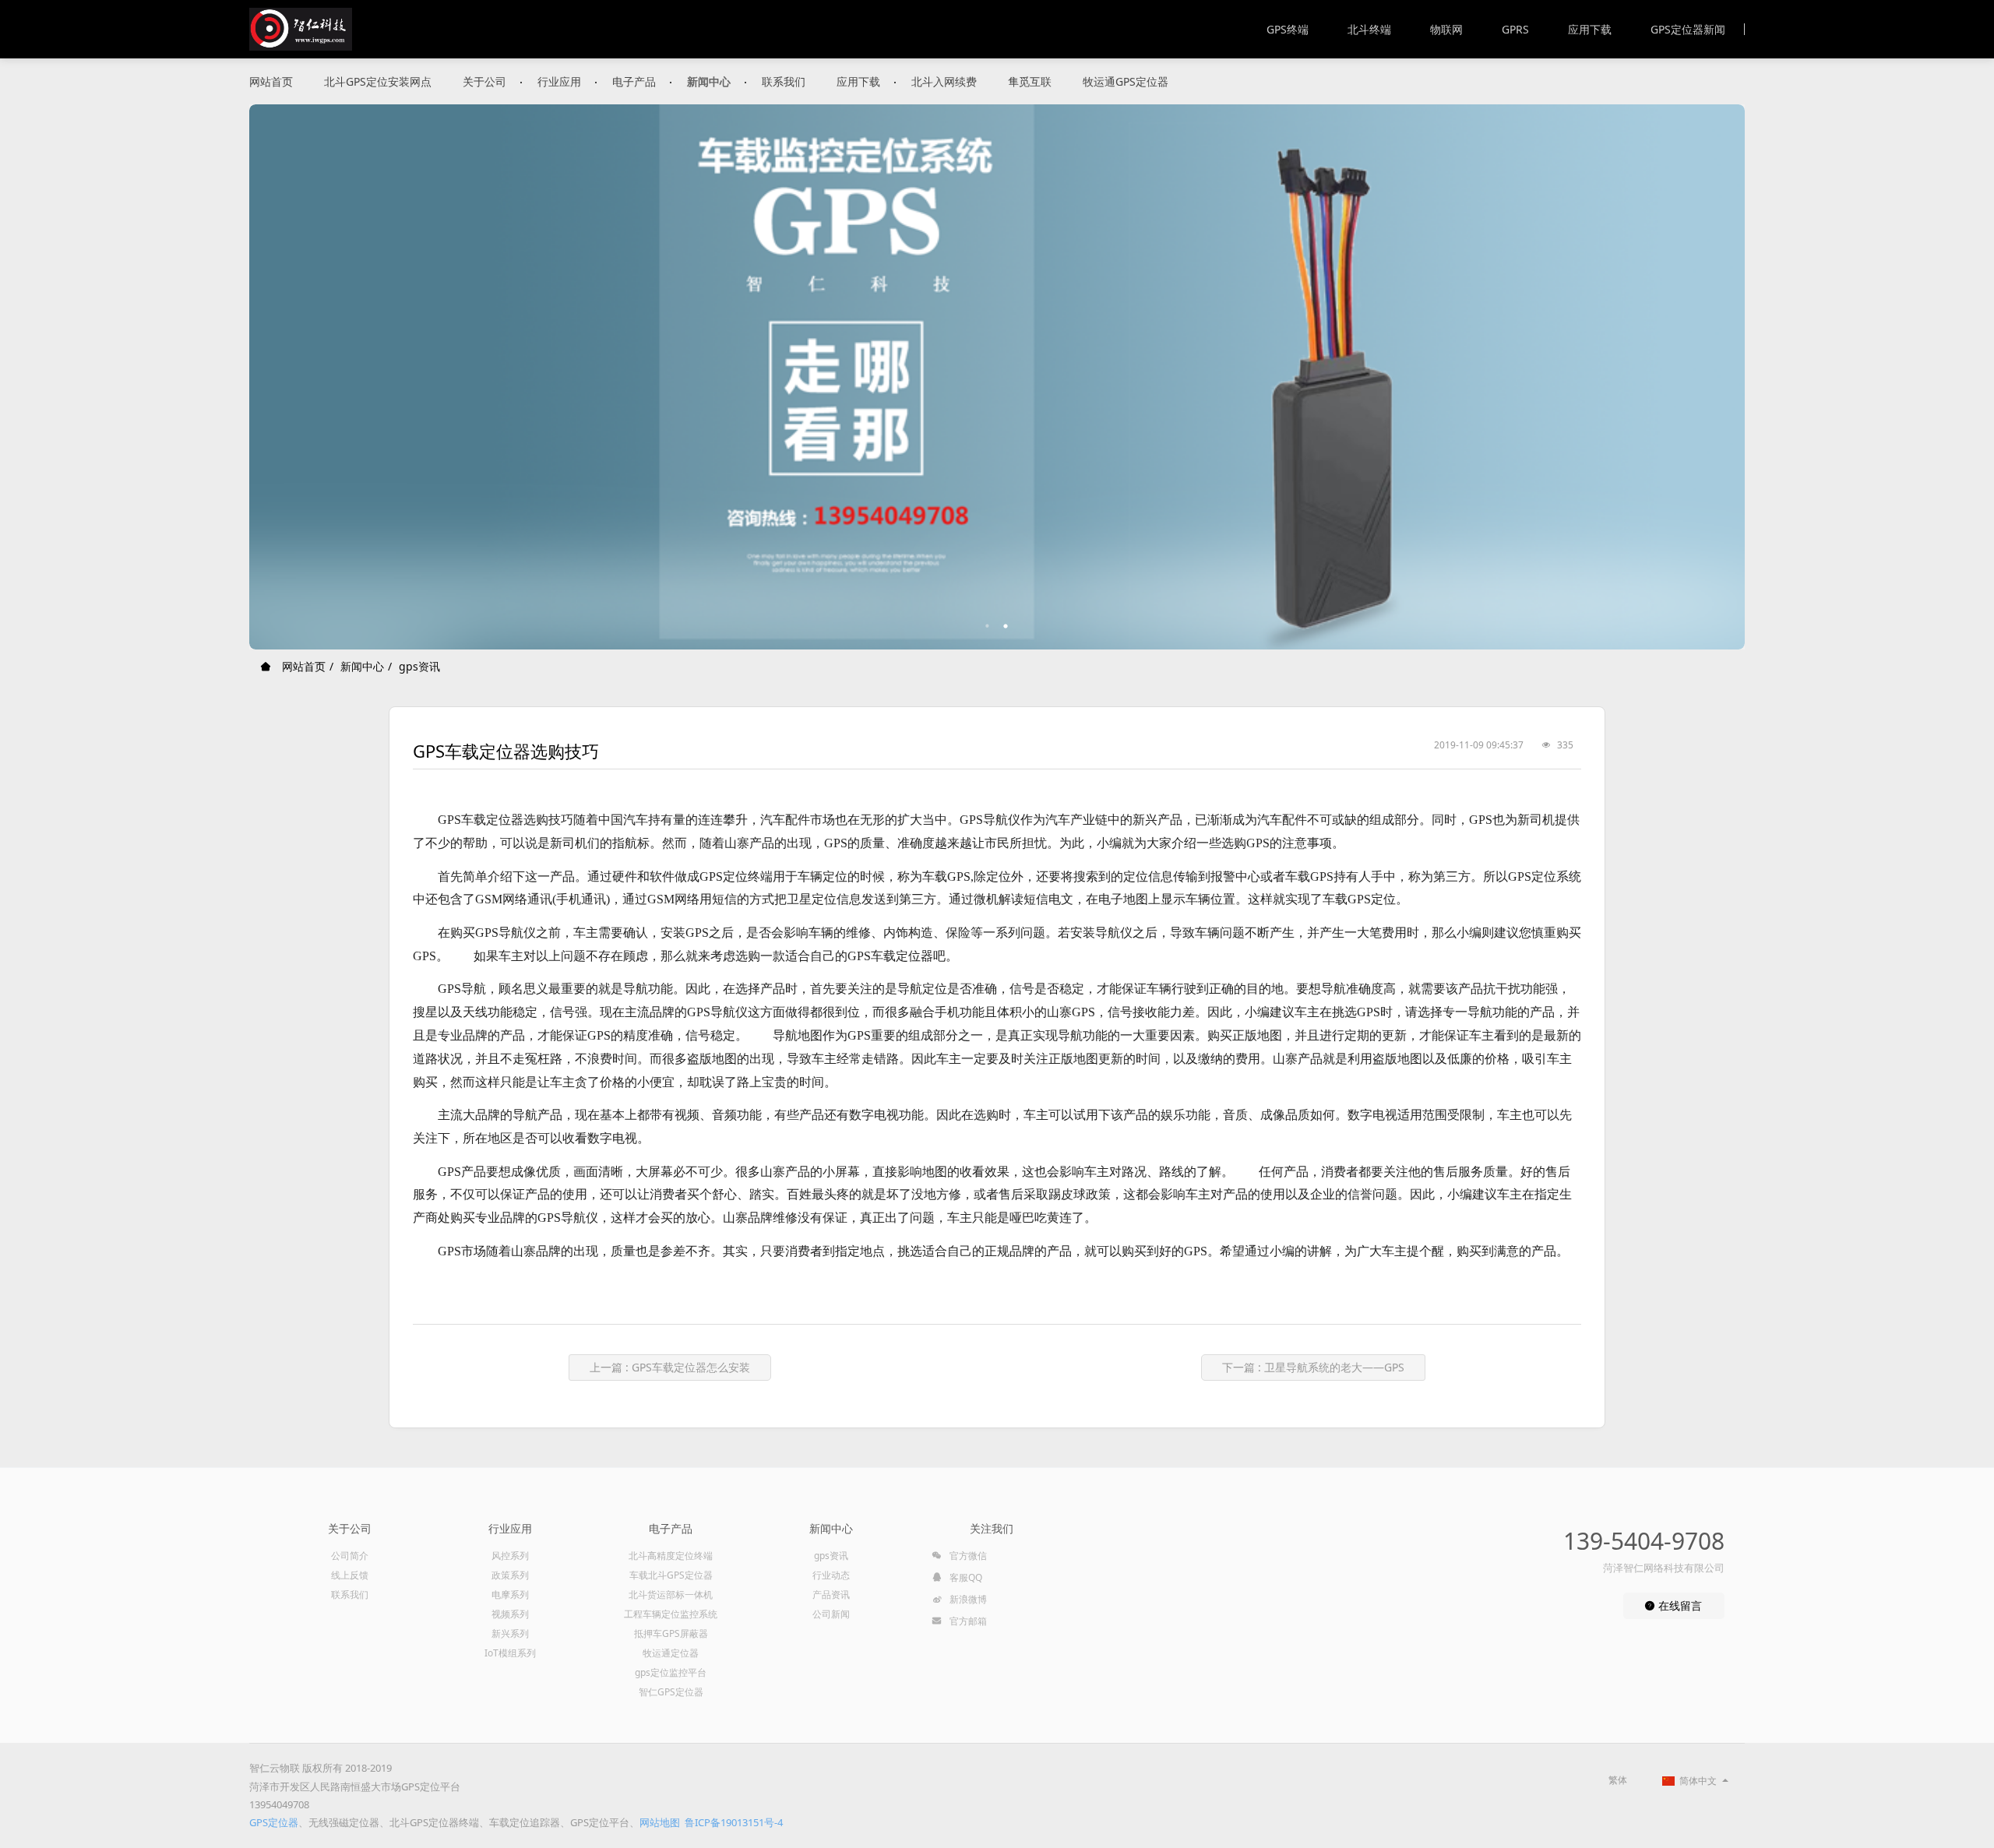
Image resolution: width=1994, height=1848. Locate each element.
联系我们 (784, 81)
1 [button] (988, 626)
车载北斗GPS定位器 (671, 1575)
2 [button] (1006, 626)
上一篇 (670, 1367)
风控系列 (510, 1556)
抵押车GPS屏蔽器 (671, 1633)
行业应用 (559, 81)
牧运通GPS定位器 (1126, 81)
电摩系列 (510, 1595)
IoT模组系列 (510, 1653)
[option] (997, 377)
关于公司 (484, 81)
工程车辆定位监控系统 (671, 1614)
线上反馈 (350, 1575)
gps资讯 (419, 666)
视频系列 (510, 1614)
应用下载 (1590, 29)
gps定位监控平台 (671, 1672)
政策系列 (510, 1575)
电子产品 (634, 81)
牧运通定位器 (671, 1653)
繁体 (1618, 1780)
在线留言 (1679, 1605)
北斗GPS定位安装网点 (378, 81)
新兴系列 (510, 1633)
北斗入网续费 (944, 81)
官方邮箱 (967, 1621)
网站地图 (660, 1822)
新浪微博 (967, 1599)
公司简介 (350, 1556)
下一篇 (1313, 1367)
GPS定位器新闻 (1688, 29)
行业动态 (831, 1575)
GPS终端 (1288, 29)
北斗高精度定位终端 (671, 1556)
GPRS (1515, 29)
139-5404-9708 (1644, 1541)
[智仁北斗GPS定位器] (301, 29)
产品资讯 (831, 1595)
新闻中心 (709, 81)
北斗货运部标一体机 (671, 1595)
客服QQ (965, 1577)
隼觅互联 (1030, 81)
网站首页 (271, 81)
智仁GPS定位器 (671, 1692)
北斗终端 (1369, 29)
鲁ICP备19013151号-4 (734, 1822)
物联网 (1446, 29)
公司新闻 (831, 1614)
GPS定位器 (274, 1822)
